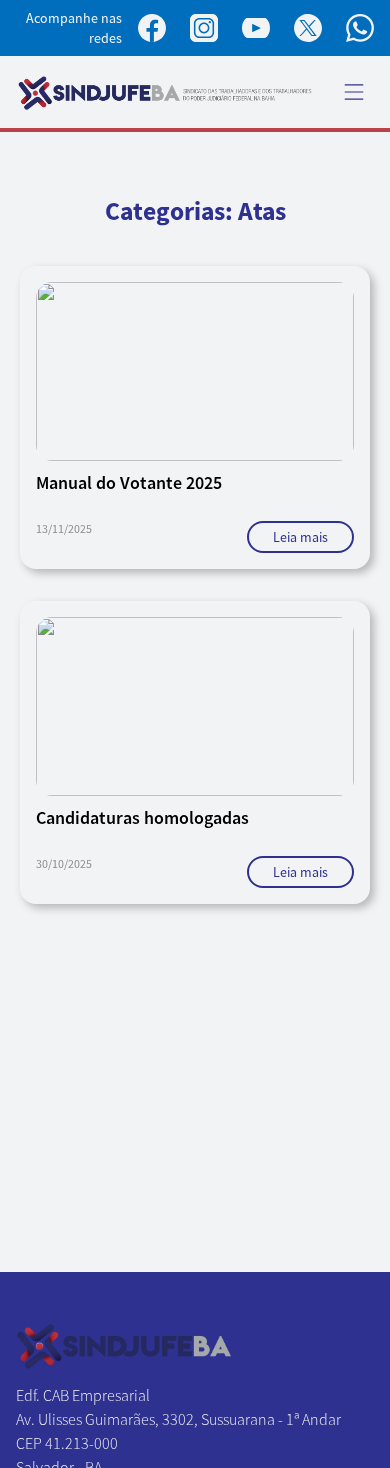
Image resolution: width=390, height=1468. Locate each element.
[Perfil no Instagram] (204, 28)
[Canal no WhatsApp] (360, 28)
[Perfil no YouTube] (256, 28)
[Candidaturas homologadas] (195, 706)
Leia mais (300, 537)
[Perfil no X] (308, 28)
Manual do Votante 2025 (129, 482)
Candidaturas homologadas (142, 817)
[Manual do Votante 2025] (195, 371)
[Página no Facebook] (152, 28)
